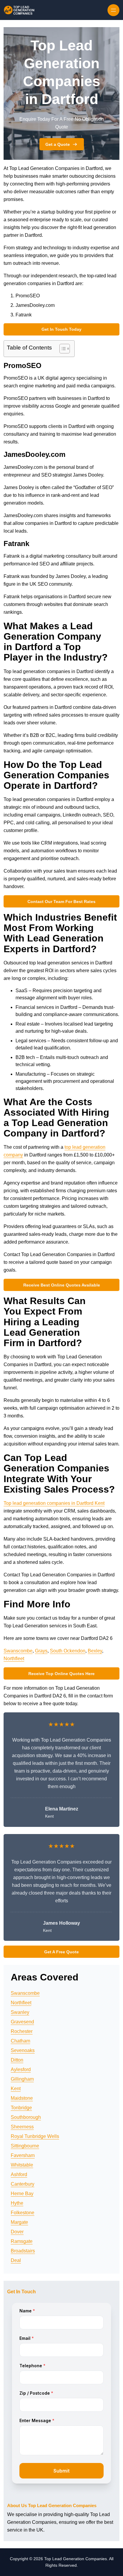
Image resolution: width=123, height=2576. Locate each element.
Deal (16, 2260)
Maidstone (22, 2098)
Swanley (20, 2012)
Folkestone (23, 2213)
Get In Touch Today (61, 329)
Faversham (23, 2155)
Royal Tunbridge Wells (35, 2136)
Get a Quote (58, 144)
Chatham (20, 2041)
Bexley (95, 1651)
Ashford (19, 2174)
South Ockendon (68, 1651)
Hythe (17, 2203)
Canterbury (23, 2184)
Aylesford (21, 2069)
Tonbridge (21, 2108)
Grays (41, 1651)
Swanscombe (18, 1651)
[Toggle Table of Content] (62, 349)
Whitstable (22, 2165)
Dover (17, 2232)
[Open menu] (113, 10)
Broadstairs (23, 2251)
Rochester (22, 2031)
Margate (19, 2222)
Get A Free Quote (61, 1952)
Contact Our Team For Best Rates (61, 902)
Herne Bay (22, 2194)
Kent (16, 2089)
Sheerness (22, 2127)
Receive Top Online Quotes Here (61, 1674)
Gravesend (22, 2022)
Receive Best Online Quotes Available (62, 1285)
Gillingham (22, 2079)
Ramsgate (22, 2241)
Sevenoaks (23, 2050)
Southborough (26, 2117)
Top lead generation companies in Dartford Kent (54, 1503)
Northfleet (14, 1659)
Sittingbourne (25, 2146)
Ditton (17, 2060)
